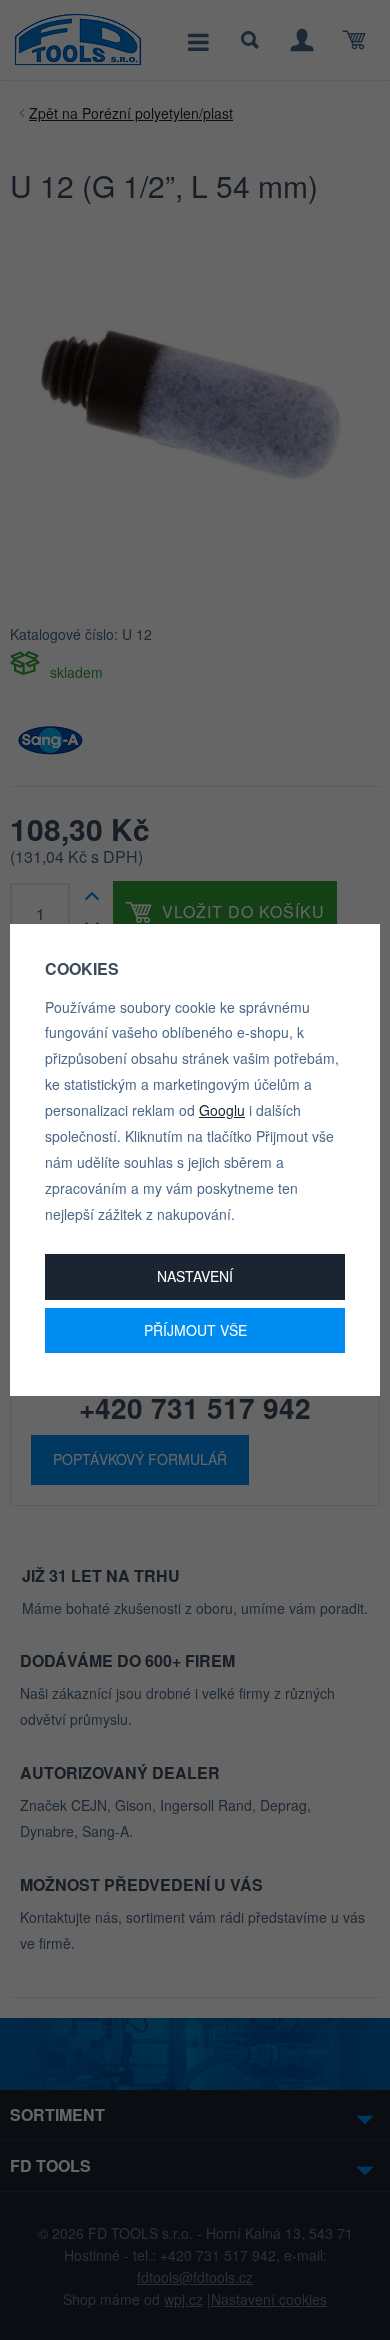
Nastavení (195, 1276)
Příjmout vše (195, 1330)
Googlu (222, 1110)
